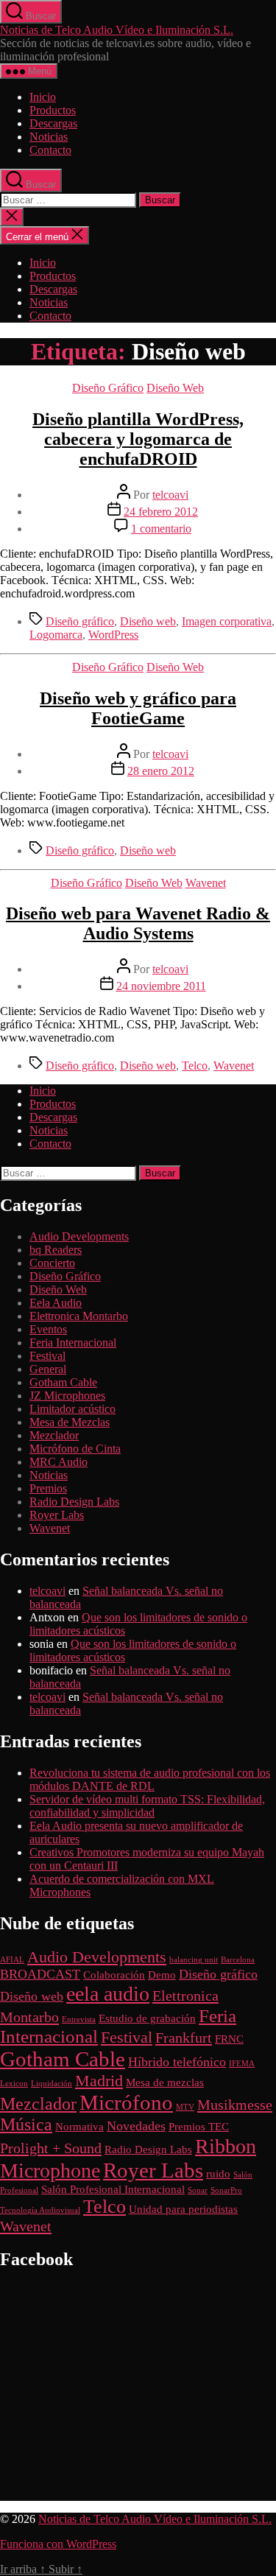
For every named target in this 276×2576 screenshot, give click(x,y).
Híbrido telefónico (177, 2062)
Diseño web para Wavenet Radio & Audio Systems (138, 923)
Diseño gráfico (80, 621)
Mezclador (54, 1435)
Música (26, 2124)
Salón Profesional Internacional (113, 2189)
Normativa (79, 2127)
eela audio (108, 1994)
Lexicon (14, 2084)
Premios (48, 1488)
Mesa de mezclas (165, 2082)
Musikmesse (235, 2105)
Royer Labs (57, 1515)
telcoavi (170, 495)
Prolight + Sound (51, 2148)
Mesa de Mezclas (70, 1422)
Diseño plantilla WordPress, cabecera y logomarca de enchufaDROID (138, 439)
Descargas (53, 123)
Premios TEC (199, 2127)
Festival (47, 1356)
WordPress (113, 635)
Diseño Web (175, 388)
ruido (218, 2174)
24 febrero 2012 (161, 512)
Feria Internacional (73, 1343)
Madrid (99, 2081)
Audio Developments (79, 1236)
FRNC (229, 2039)
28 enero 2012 (161, 771)
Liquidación (52, 2084)
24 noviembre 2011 (161, 986)
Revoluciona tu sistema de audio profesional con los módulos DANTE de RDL (150, 1779)
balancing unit (194, 1960)
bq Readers (56, 1250)
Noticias (49, 137)
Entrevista (79, 2019)
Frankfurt (184, 2038)
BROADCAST (40, 1974)
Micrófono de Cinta (75, 1449)
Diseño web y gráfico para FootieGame (138, 708)
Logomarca (56, 635)
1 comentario (161, 529)
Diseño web (148, 621)
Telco (195, 1066)
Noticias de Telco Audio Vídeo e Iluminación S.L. (117, 30)
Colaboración (114, 1975)
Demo (162, 1975)
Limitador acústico (72, 1409)
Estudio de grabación (147, 2018)
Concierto (52, 1263)
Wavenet (206, 883)
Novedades (136, 2126)
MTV (185, 2107)
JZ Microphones (67, 1396)
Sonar (198, 2190)
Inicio (43, 97)
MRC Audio (59, 1462)
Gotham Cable (63, 1382)
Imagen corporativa (227, 621)
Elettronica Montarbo (79, 1316)
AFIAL (12, 1960)
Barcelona (238, 1960)
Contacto (50, 150)
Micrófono (126, 2102)
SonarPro (226, 2190)
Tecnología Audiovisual (40, 2210)
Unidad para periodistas (183, 2209)
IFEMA (242, 2064)
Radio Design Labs (74, 1502)
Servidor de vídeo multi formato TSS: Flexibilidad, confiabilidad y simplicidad (147, 1806)
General (48, 1369)
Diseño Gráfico (108, 388)
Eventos (48, 1329)
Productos (53, 110)
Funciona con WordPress (58, 2544)
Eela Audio (56, 1303)
